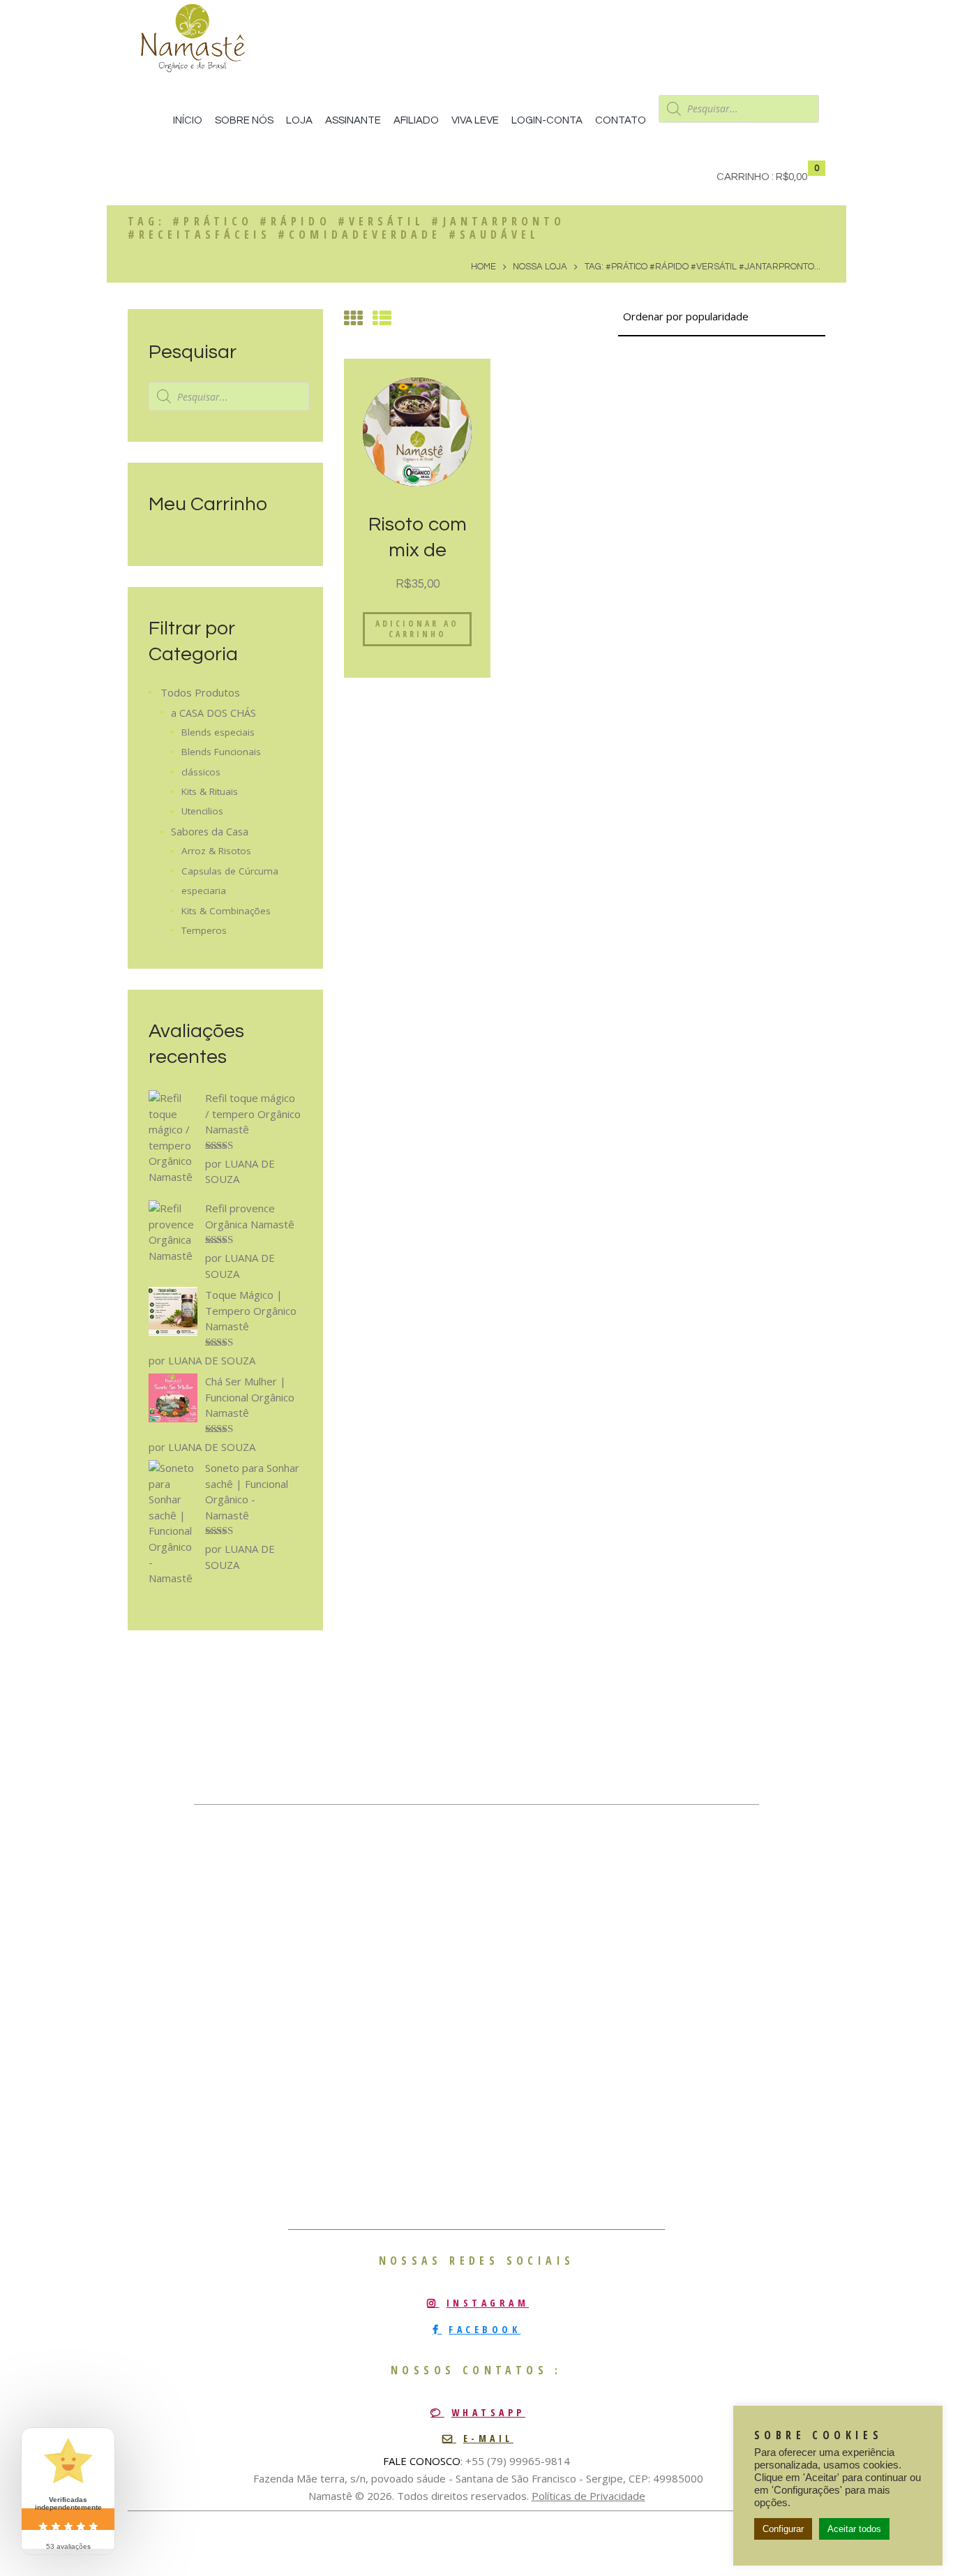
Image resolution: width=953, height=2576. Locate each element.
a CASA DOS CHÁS (213, 713)
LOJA (299, 120)
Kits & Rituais (210, 791)
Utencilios (202, 811)
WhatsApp (488, 2412)
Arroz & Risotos (216, 851)
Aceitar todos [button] (854, 2529)
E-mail (488, 2438)
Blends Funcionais (221, 752)
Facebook (485, 2329)
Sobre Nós (244, 120)
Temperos (204, 930)
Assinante (353, 120)
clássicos (201, 772)
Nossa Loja (540, 267)
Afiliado (416, 120)
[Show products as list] (382, 318)
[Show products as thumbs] (353, 318)
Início (188, 120)
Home (483, 267)
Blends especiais (218, 732)
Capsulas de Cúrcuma (230, 871)
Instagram (488, 2303)
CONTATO (621, 120)
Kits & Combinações (226, 911)
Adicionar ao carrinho (417, 629)
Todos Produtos (200, 692)
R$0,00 (791, 177)
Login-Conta (547, 120)
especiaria (204, 891)
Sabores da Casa (210, 832)
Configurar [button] (783, 2529)
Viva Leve (475, 120)
